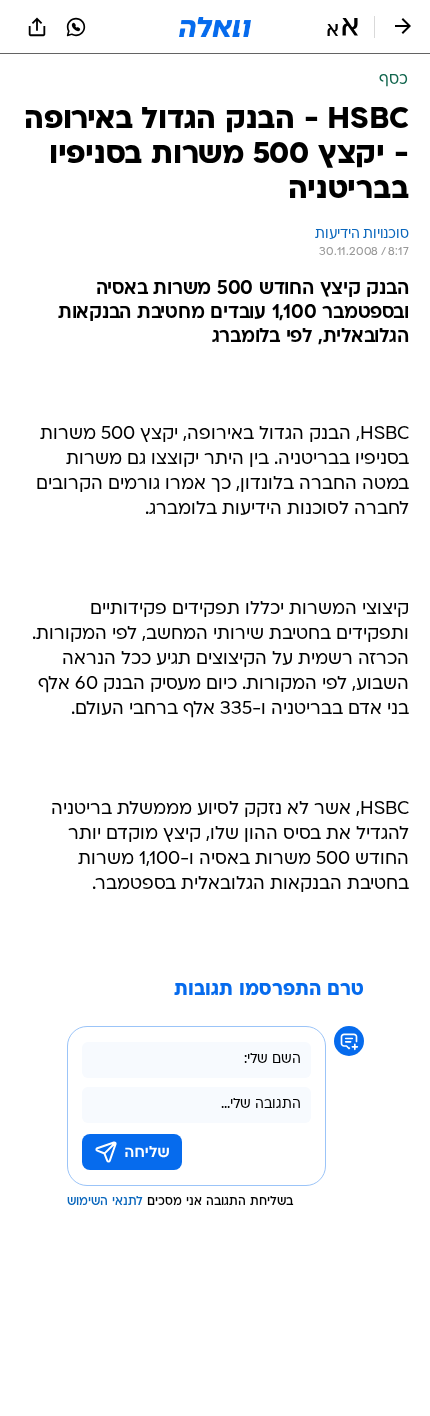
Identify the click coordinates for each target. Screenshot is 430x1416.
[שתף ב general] (37, 27)
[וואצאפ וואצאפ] (76, 27)
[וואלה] (215, 27)
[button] (342, 27)
